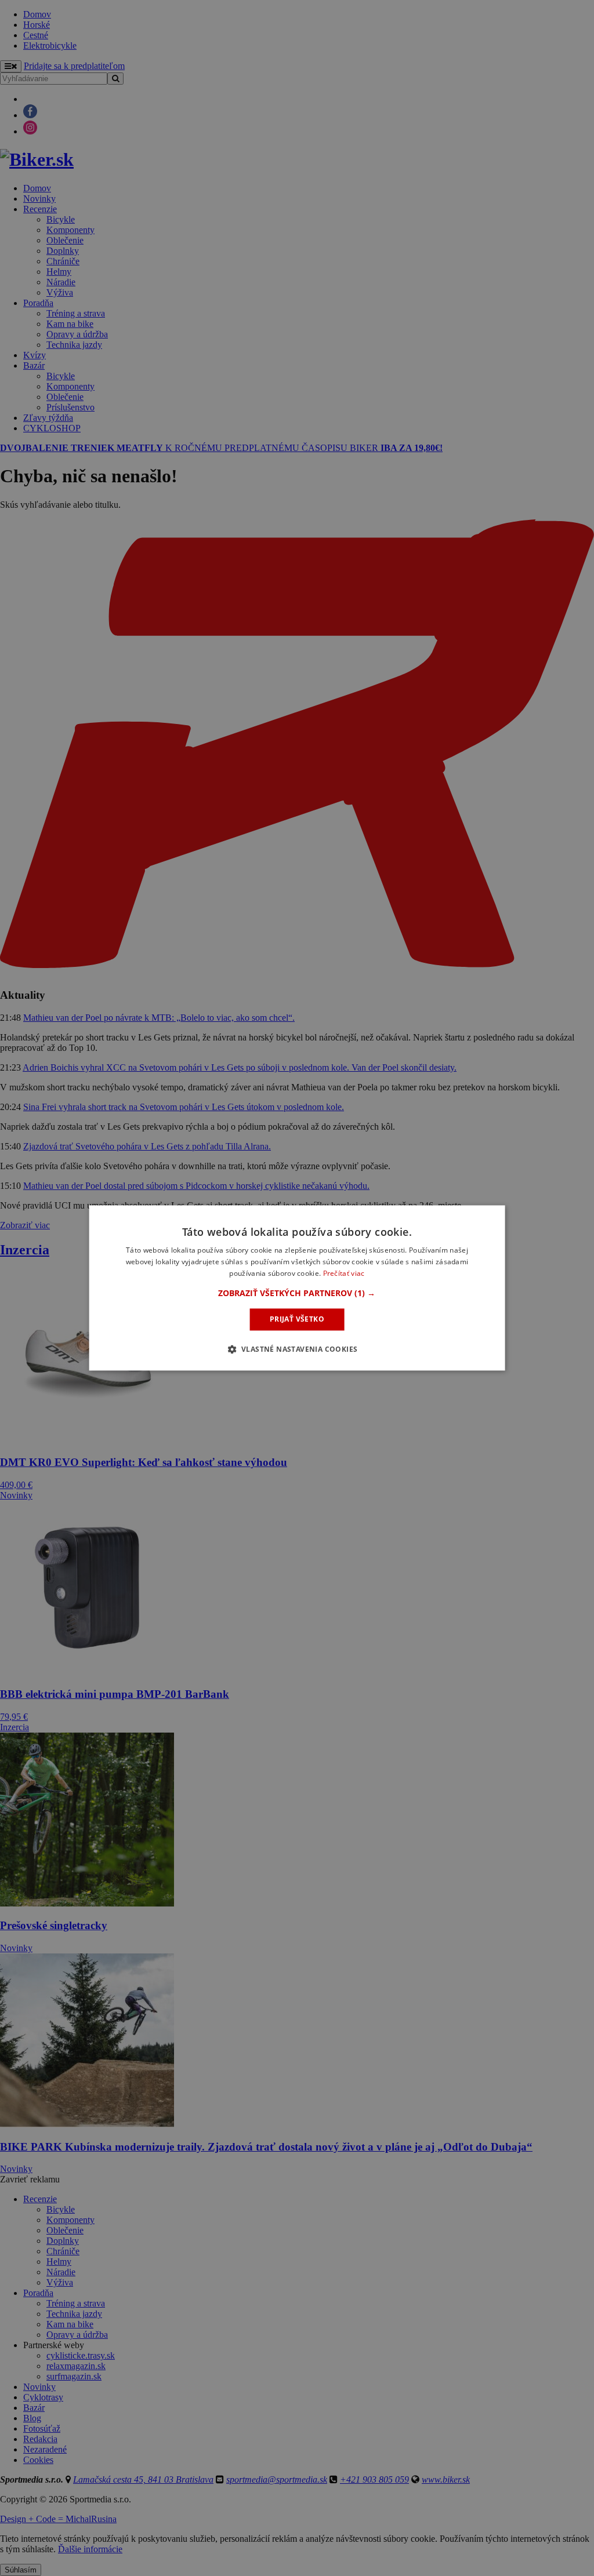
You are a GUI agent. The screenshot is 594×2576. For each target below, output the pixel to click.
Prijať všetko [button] (297, 1319)
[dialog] (297, 1288)
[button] (297, 1293)
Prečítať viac (344, 1273)
